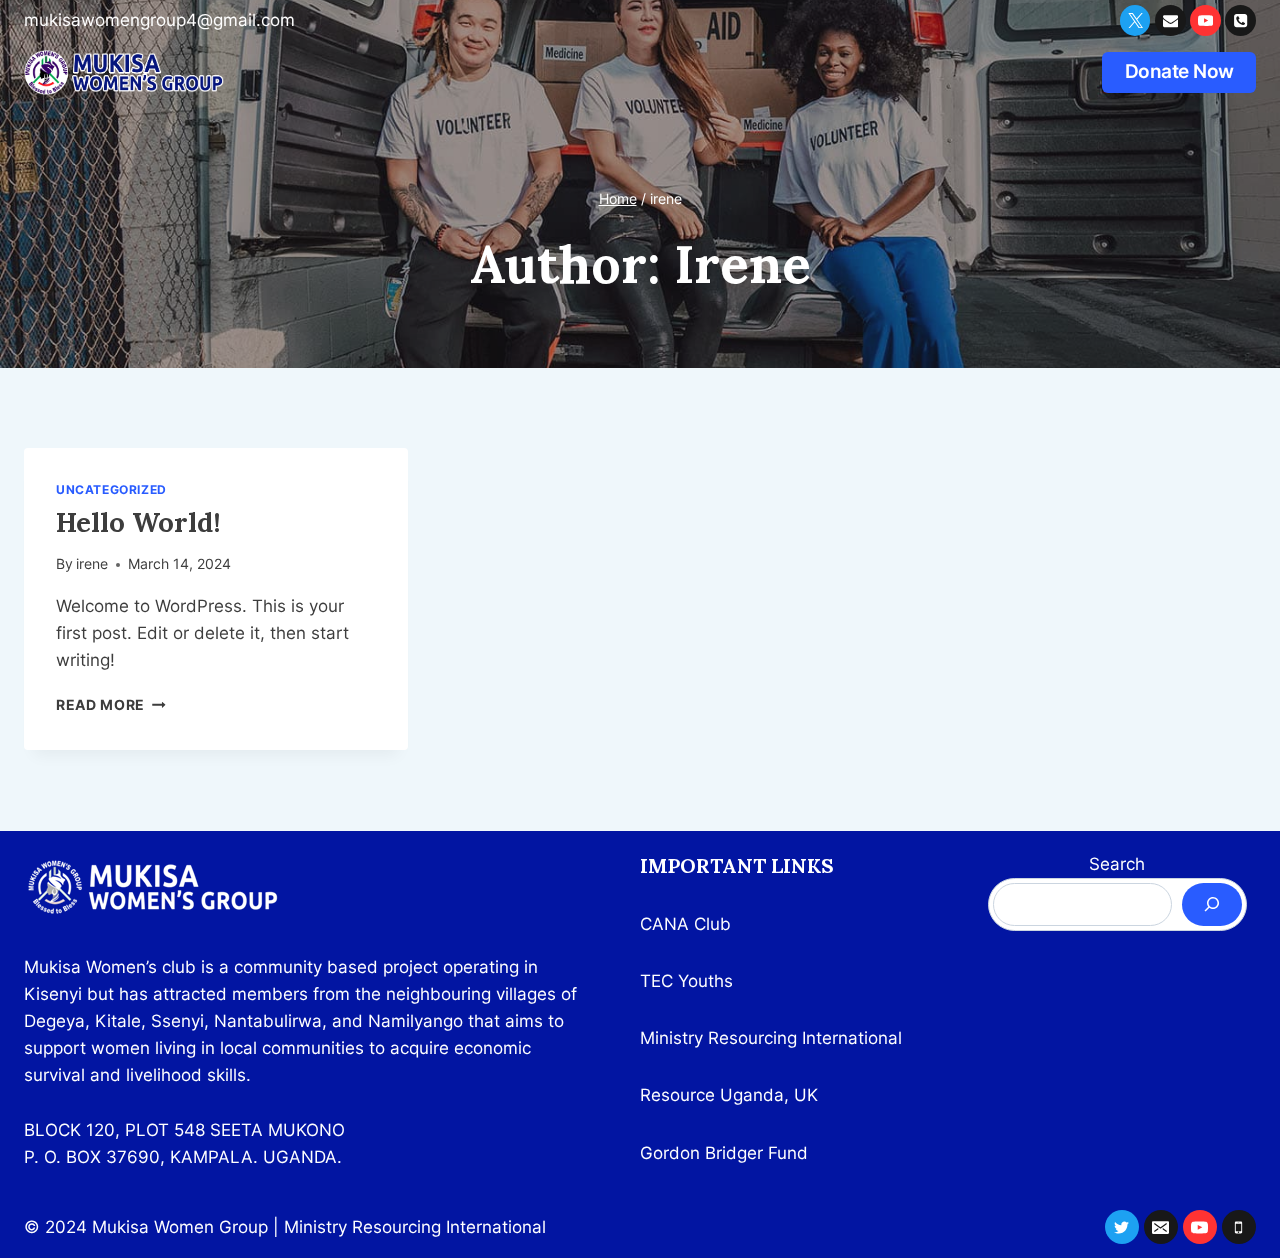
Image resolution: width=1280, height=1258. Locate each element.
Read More (111, 705)
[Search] (1212, 904)
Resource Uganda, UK (729, 1095)
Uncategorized (111, 489)
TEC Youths (686, 981)
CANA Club (685, 924)
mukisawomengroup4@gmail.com (159, 20)
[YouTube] (1205, 20)
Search (1117, 864)
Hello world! (138, 522)
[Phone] (1240, 20)
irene (92, 564)
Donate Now (1179, 71)
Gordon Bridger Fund (724, 1153)
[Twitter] (1135, 20)
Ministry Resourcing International (771, 1038)
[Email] (1170, 20)
